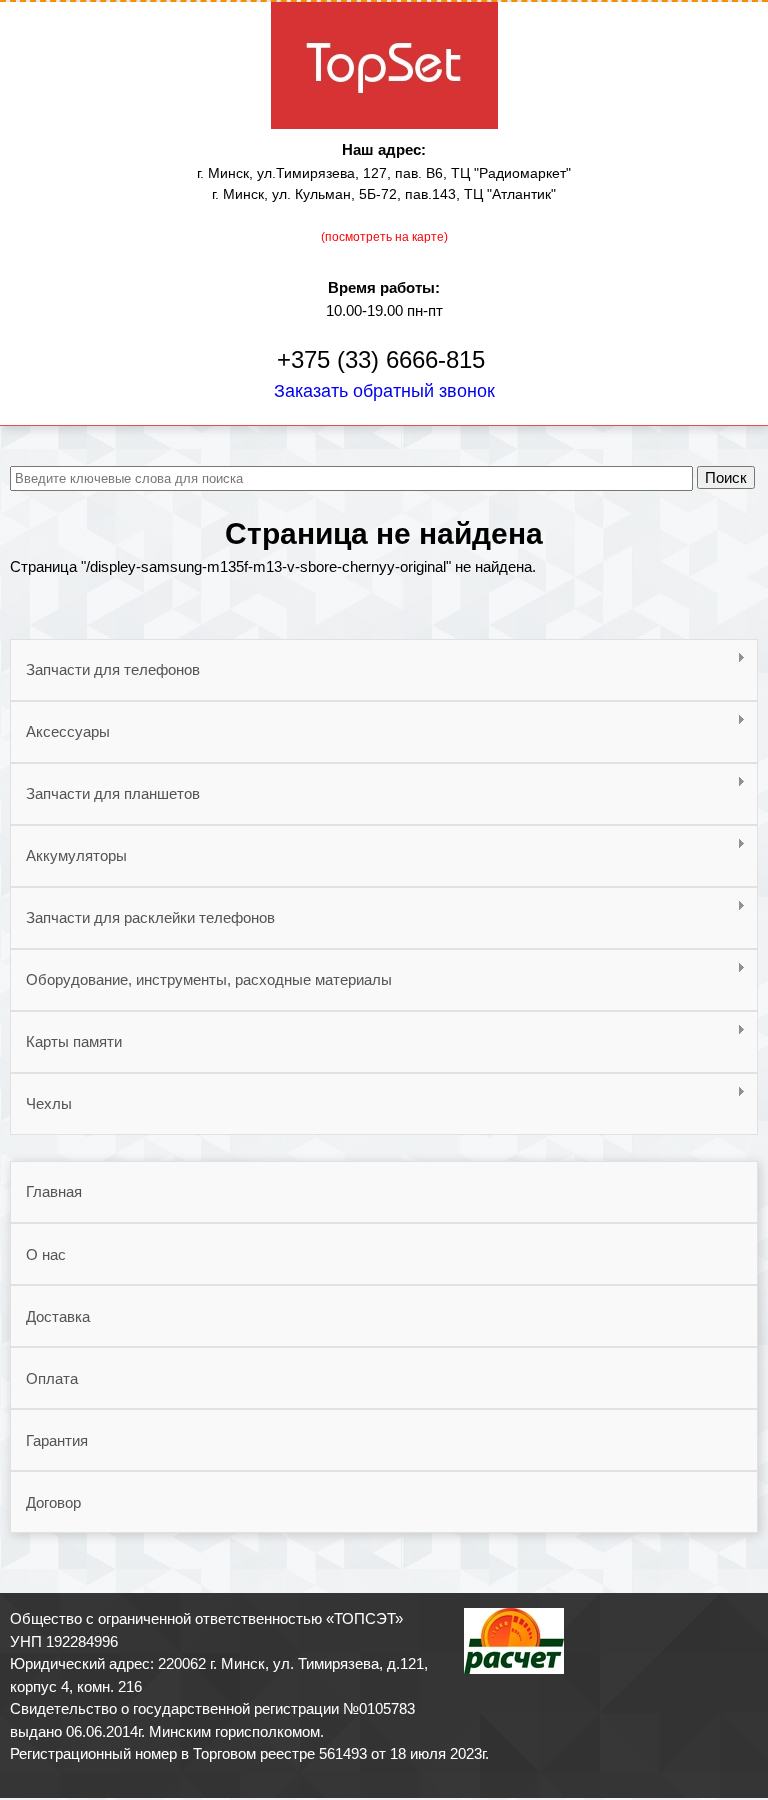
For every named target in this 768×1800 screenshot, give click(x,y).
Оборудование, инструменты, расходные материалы (201, 980)
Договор (53, 1502)
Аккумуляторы (68, 856)
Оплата (52, 1378)
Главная (54, 1191)
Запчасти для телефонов (105, 670)
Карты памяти (66, 1042)
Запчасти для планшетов (105, 794)
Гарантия (57, 1440)
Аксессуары (60, 732)
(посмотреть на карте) (384, 237)
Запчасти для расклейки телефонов (142, 918)
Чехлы (41, 1104)
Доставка (58, 1316)
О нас (46, 1254)
